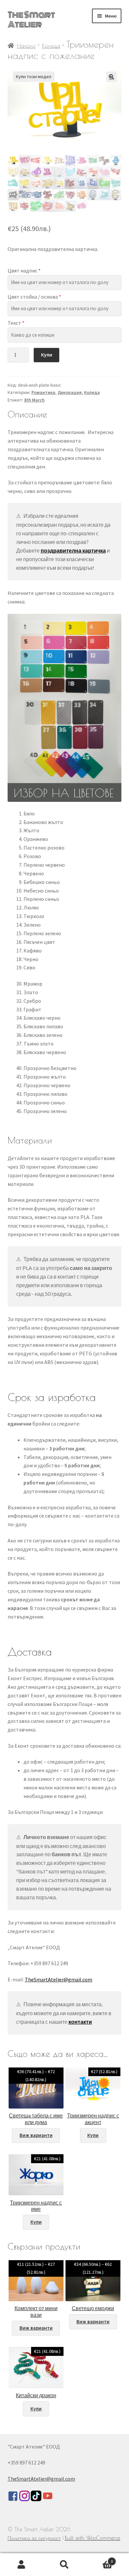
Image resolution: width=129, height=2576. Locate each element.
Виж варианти (36, 2135)
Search (64, 2565)
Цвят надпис (24, 270)
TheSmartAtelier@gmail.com (59, 1979)
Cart (99, 2559)
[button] (111, 77)
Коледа (51, 46)
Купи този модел (34, 76)
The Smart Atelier (31, 20)
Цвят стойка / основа (34, 297)
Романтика (43, 392)
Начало (26, 46)
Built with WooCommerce (92, 2538)
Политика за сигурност (34, 2538)
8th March (34, 400)
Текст (16, 323)
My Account (21, 2565)
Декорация (70, 392)
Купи (47, 355)
